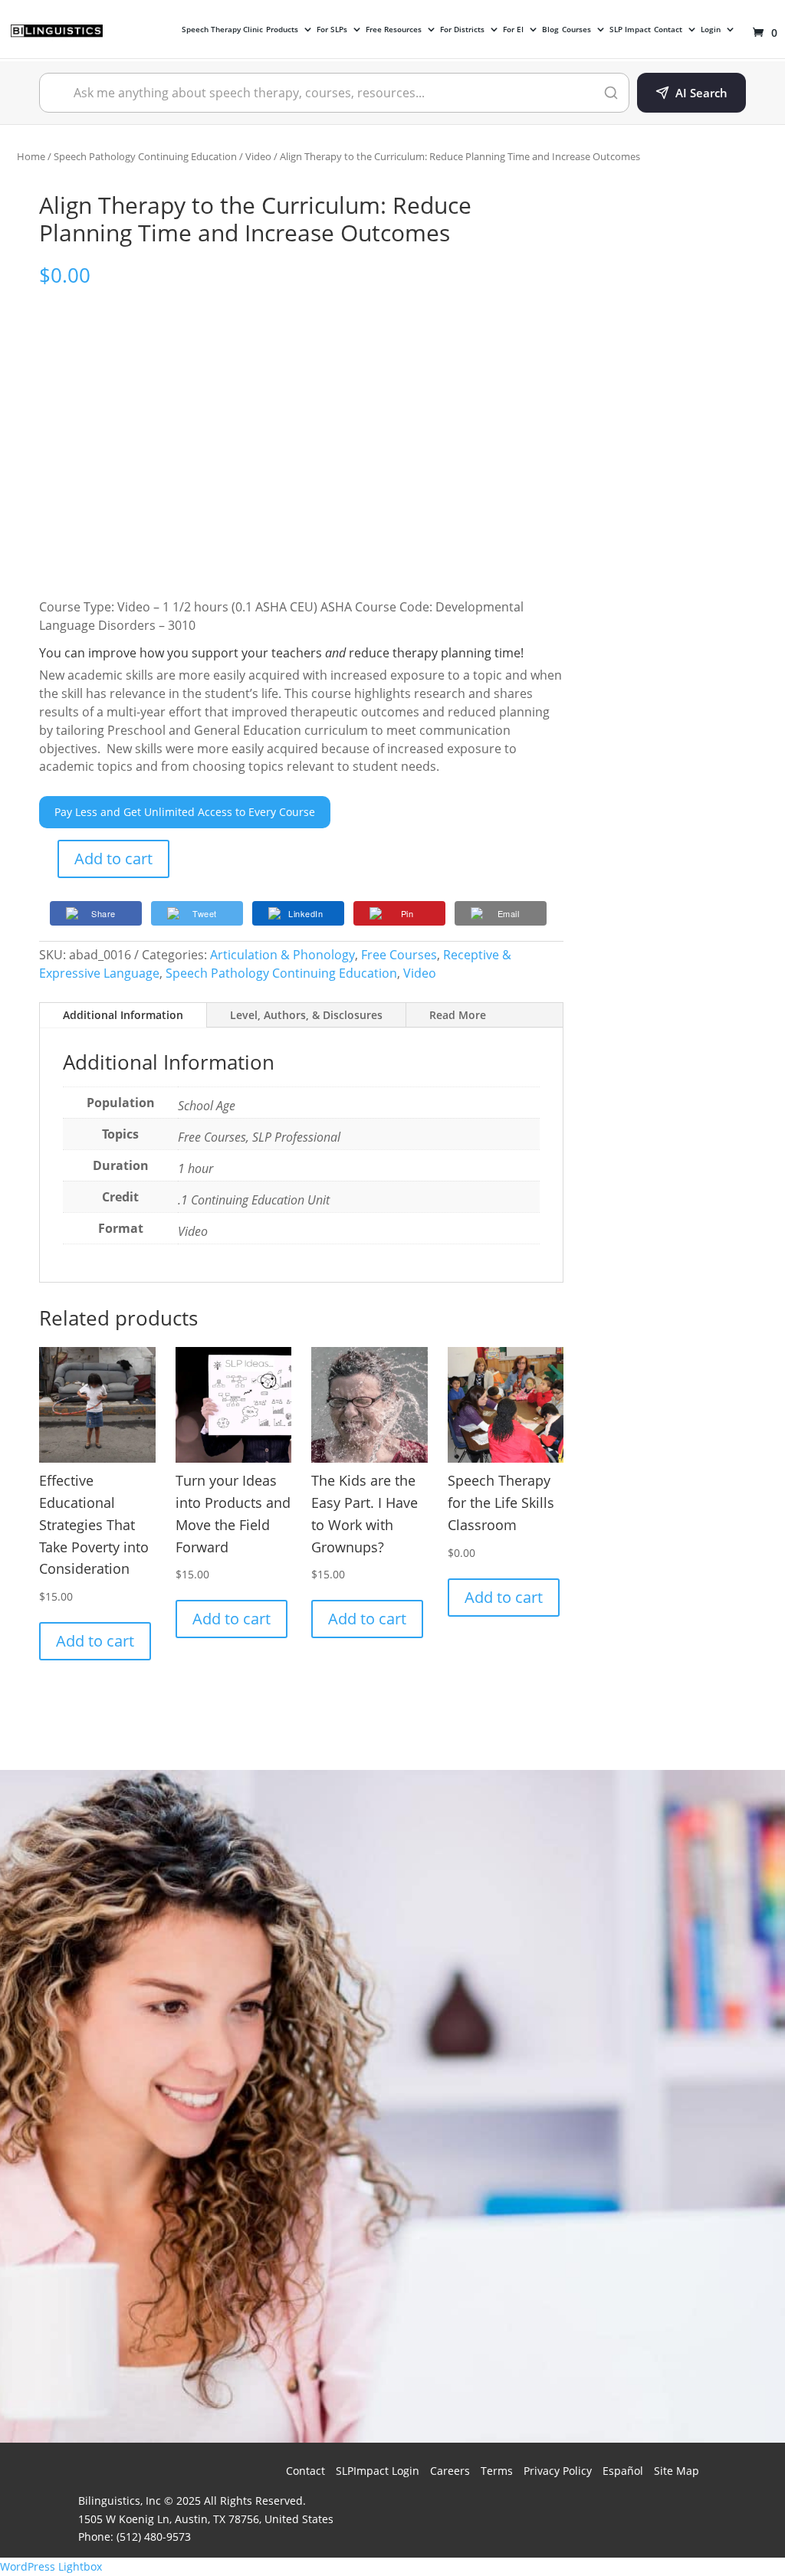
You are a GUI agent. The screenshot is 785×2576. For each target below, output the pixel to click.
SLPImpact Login (378, 2471)
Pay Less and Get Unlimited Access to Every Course (185, 812)
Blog (550, 30)
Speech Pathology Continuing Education (145, 156)
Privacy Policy (558, 2471)
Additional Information (123, 1015)
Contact (668, 30)
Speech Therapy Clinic (222, 30)
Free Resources (394, 30)
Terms (497, 2471)
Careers (450, 2471)
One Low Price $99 (609, 2316)
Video (258, 156)
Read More (458, 1015)
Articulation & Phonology (282, 955)
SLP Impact (630, 30)
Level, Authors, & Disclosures (306, 1015)
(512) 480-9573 (154, 2537)
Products (282, 30)
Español (623, 2471)
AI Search (701, 93)
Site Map (677, 2471)
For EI (513, 30)
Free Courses (399, 955)
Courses (576, 30)
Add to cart (113, 859)
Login (711, 30)
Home (31, 156)
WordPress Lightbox (51, 2566)
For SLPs (332, 30)
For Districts (462, 30)
